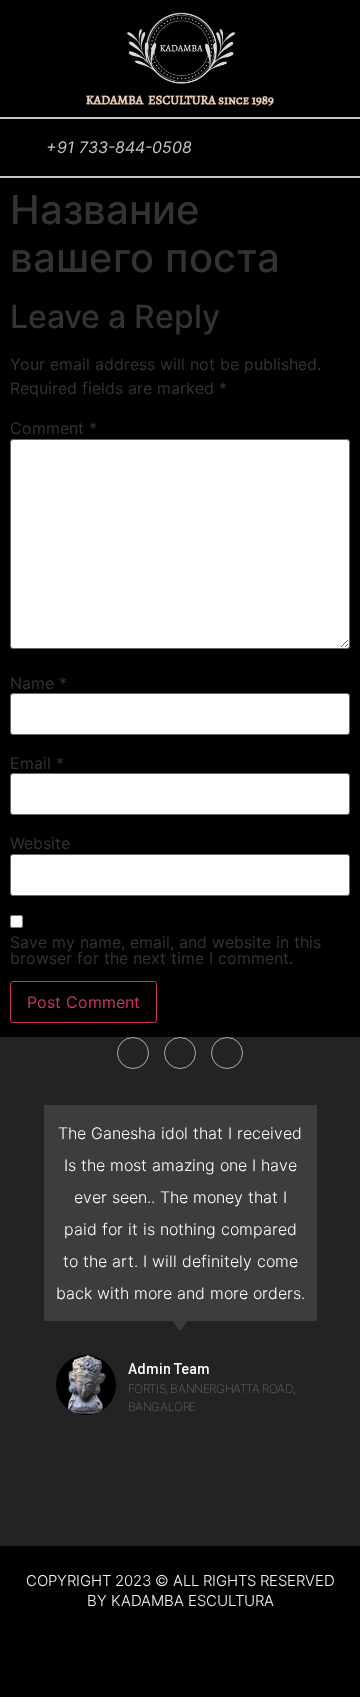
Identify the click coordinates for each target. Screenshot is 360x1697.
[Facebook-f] (133, 1053)
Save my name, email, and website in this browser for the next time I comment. (165, 950)
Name (38, 683)
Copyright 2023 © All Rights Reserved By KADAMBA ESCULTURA (180, 1590)
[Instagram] (227, 1053)
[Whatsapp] (180, 1053)
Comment (53, 428)
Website (40, 843)
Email (37, 763)
